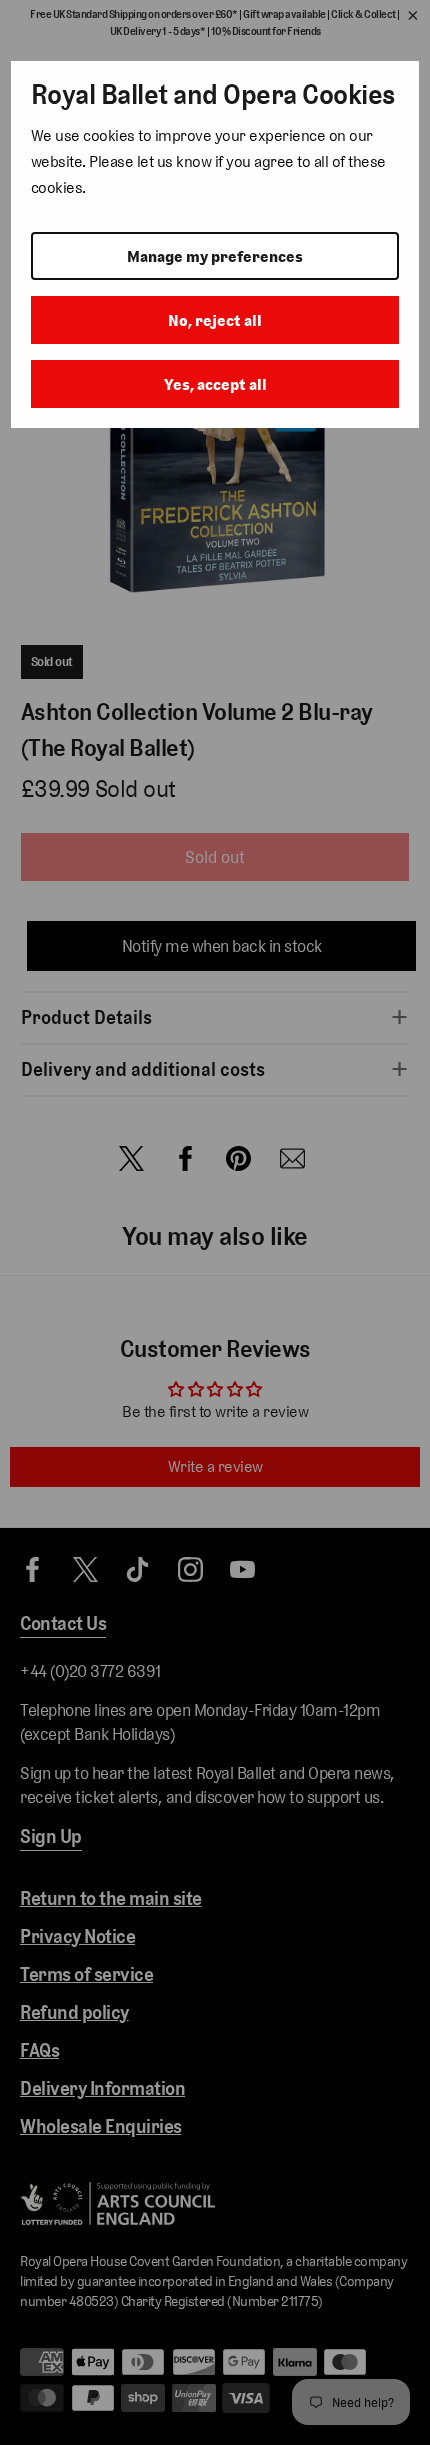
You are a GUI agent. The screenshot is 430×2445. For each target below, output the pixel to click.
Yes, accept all (215, 384)
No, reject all (215, 320)
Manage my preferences (215, 256)
